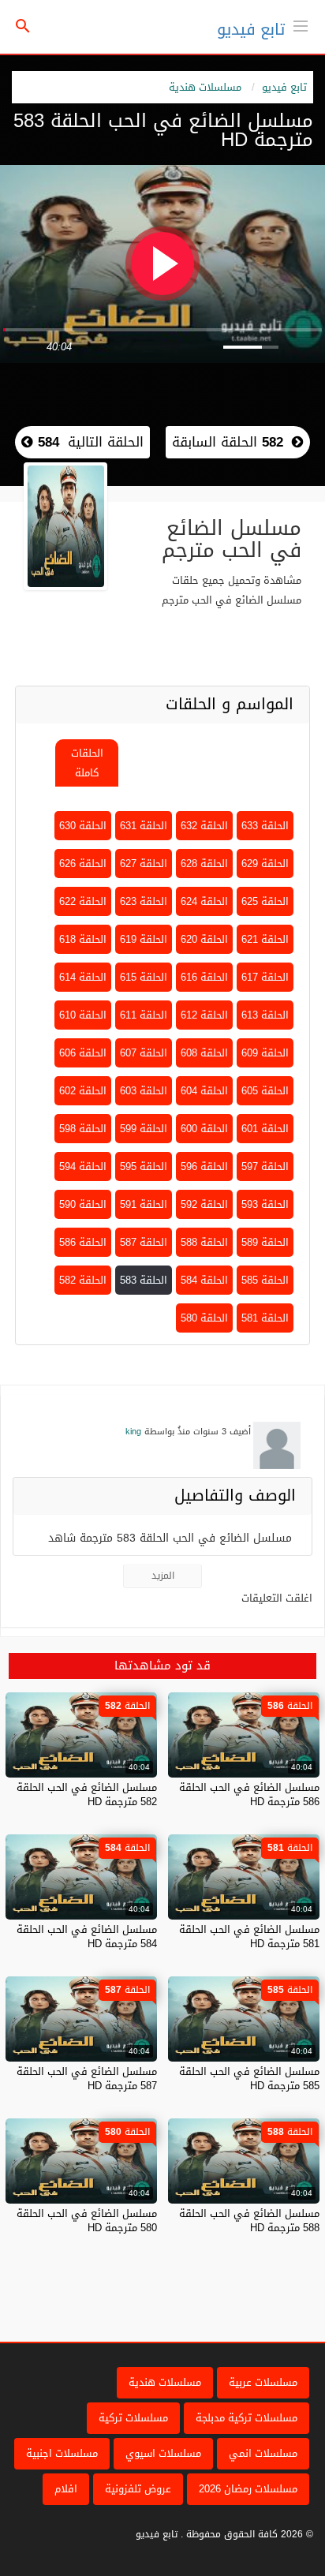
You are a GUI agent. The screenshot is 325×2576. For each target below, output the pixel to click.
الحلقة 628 (204, 864)
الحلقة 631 (144, 826)
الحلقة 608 (204, 1053)
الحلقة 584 (204, 1280)
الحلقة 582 (83, 1280)
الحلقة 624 (204, 901)
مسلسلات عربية (263, 2382)
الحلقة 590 (83, 1204)
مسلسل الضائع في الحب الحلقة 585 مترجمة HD (249, 2079)
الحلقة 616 (204, 977)
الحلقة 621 (265, 939)
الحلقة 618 (83, 939)
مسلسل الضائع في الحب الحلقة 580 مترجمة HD (87, 2221)
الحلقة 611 (144, 1015)
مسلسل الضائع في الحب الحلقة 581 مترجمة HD (249, 1937)
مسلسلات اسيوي (163, 2453)
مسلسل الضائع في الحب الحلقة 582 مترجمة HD (87, 1795)
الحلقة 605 (265, 1091)
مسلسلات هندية (205, 87)
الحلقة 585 (265, 1280)
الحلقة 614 (83, 977)
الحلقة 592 (204, 1204)
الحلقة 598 (83, 1129)
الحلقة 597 (265, 1166)
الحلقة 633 (265, 826)
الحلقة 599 (144, 1129)
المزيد (163, 1576)
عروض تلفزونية (138, 2489)
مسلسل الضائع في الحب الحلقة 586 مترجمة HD (249, 1795)
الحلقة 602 (83, 1091)
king (133, 1432)
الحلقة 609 (265, 1053)
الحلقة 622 (83, 901)
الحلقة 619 (144, 939)
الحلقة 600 (204, 1129)
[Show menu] (301, 24)
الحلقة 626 (83, 864)
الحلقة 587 (144, 1242)
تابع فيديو (251, 29)
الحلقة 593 (265, 1204)
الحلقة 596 (204, 1166)
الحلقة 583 (144, 1280)
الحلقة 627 (144, 864)
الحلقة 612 (204, 1015)
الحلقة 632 (204, 826)
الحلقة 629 (265, 864)
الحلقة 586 (83, 1242)
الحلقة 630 (83, 826)
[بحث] (23, 27)
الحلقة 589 (265, 1242)
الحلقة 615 (144, 977)
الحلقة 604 (204, 1091)
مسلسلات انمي (263, 2453)
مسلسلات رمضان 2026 (248, 2489)
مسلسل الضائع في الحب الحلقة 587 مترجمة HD (87, 2079)
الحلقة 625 (265, 901)
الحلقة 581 (265, 1318)
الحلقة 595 (144, 1166)
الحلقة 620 (204, 939)
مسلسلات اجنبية (62, 2453)
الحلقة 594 (83, 1166)
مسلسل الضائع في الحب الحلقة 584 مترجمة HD (87, 1937)
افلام (66, 2489)
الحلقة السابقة (228, 442)
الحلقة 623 (144, 901)
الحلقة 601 (265, 1129)
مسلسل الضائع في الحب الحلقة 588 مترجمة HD (249, 2221)
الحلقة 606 (83, 1053)
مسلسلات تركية (133, 2418)
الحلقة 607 (144, 1053)
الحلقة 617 (265, 977)
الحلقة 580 (204, 1318)
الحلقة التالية (88, 442)
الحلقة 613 (265, 1015)
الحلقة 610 (83, 1015)
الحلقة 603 (144, 1091)
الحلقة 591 (144, 1204)
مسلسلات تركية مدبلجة (247, 2418)
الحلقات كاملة (87, 763)
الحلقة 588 (204, 1242)
